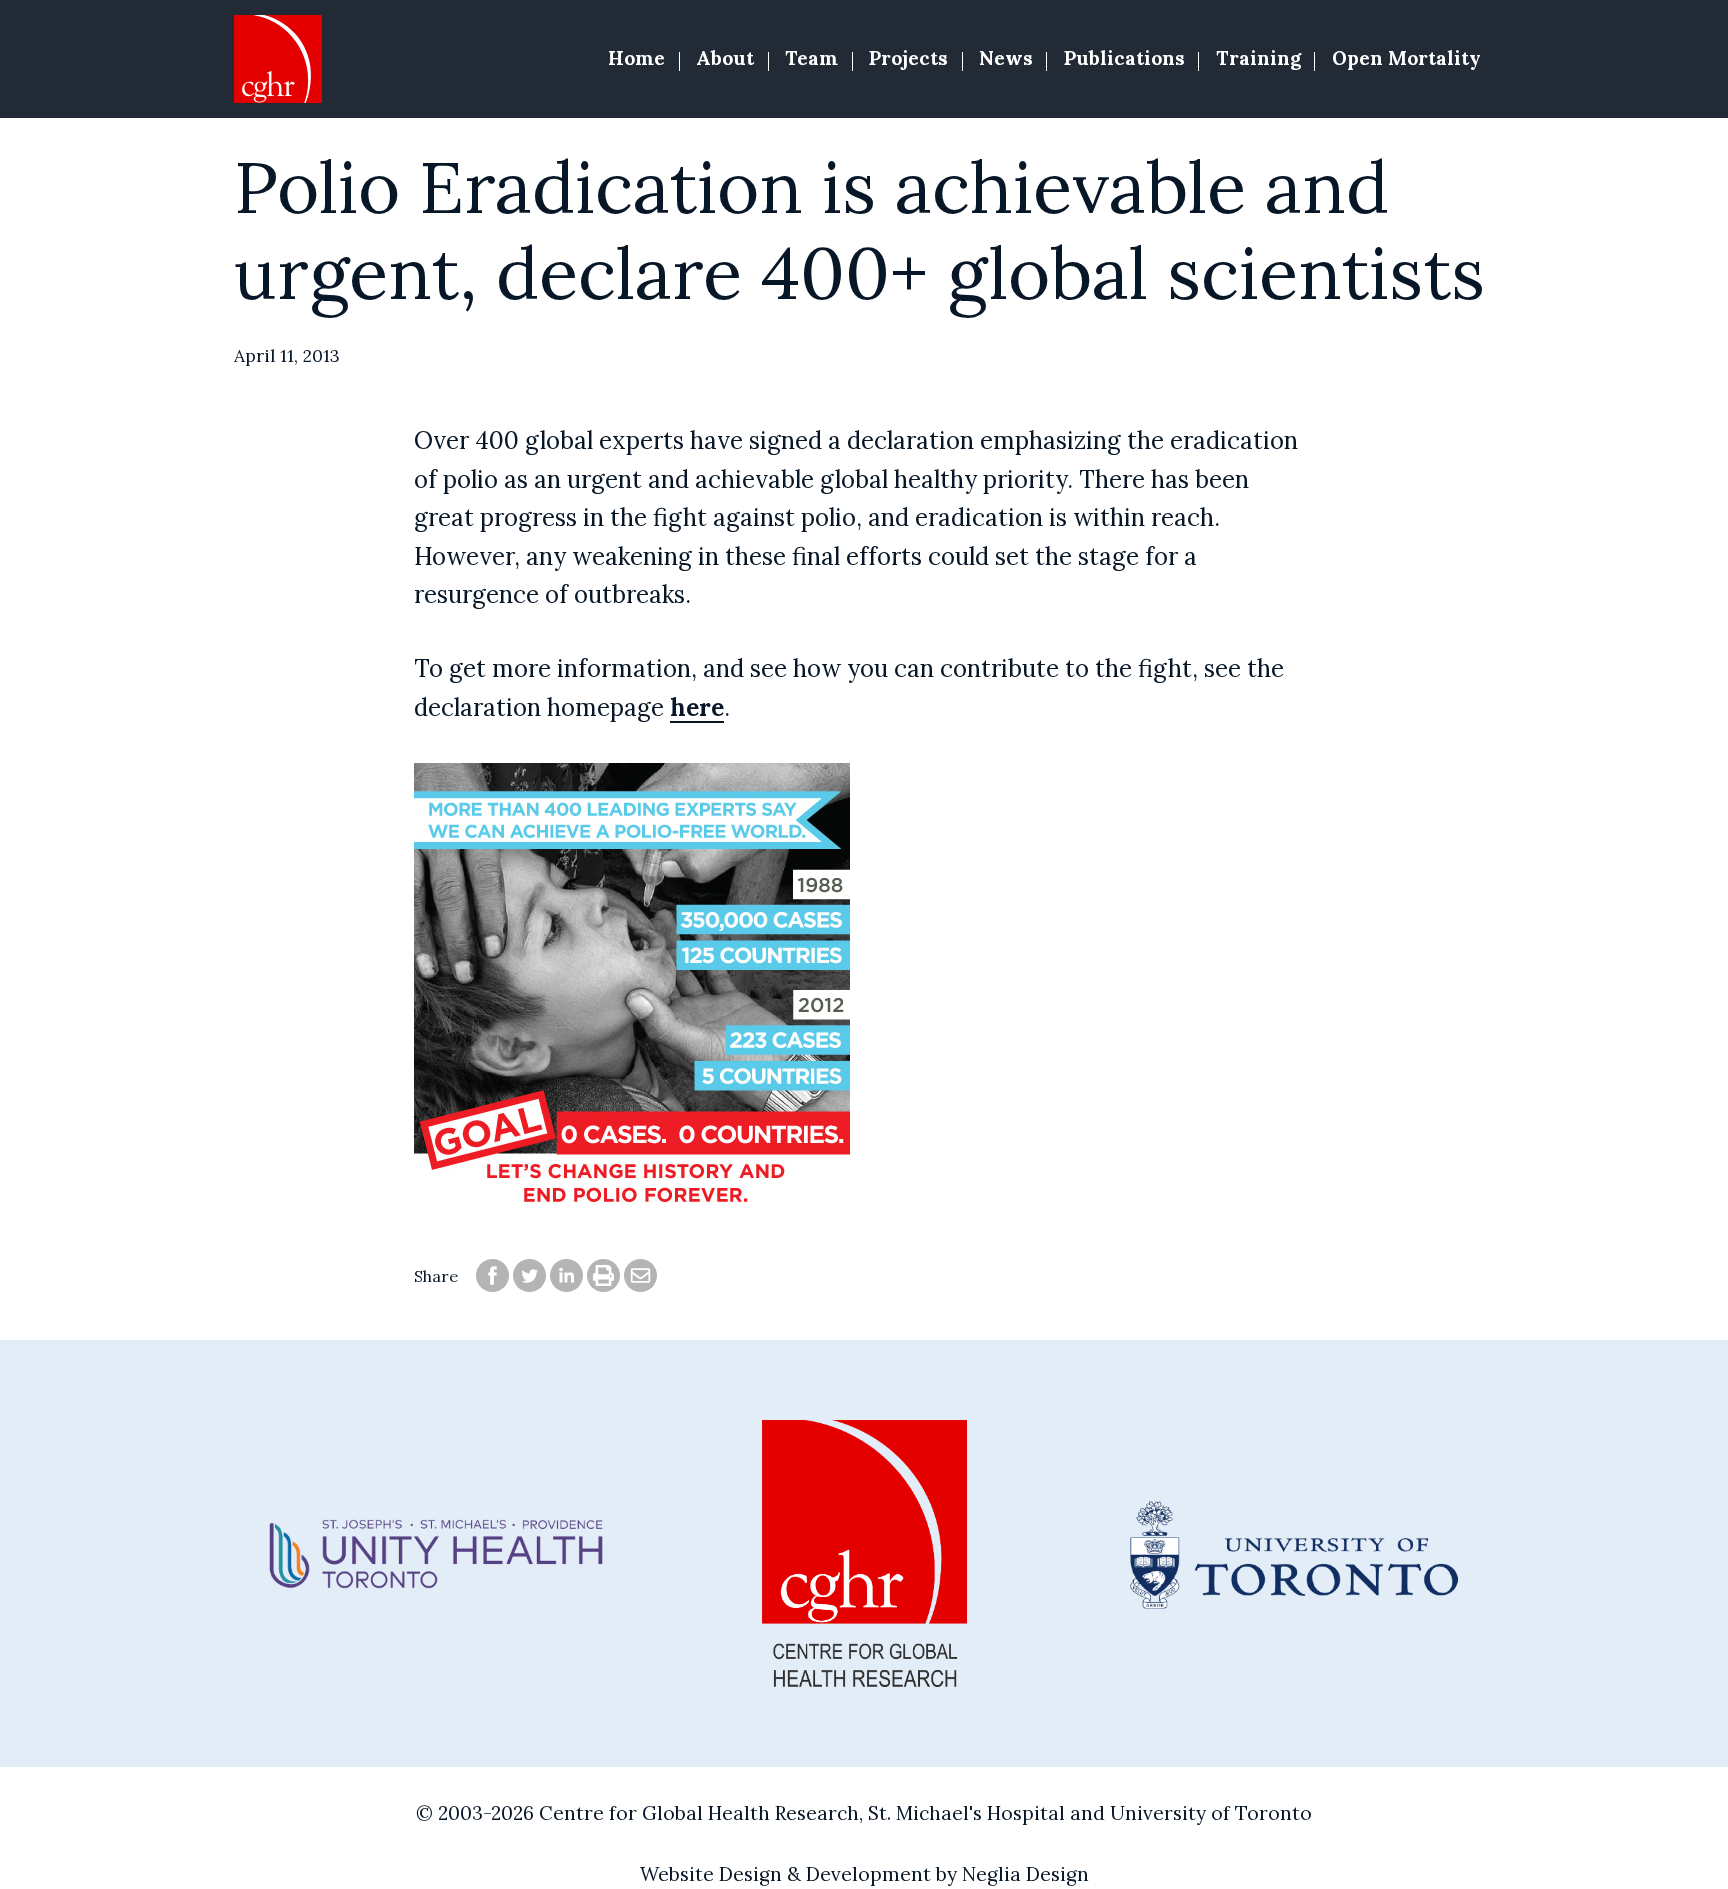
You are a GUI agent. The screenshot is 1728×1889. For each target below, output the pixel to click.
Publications (1124, 58)
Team (811, 58)
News (1006, 58)
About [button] (725, 58)
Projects (908, 58)
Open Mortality (1406, 58)
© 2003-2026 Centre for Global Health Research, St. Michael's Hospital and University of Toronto (864, 1813)
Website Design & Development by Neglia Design (864, 1874)
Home (636, 58)
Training (1258, 58)
